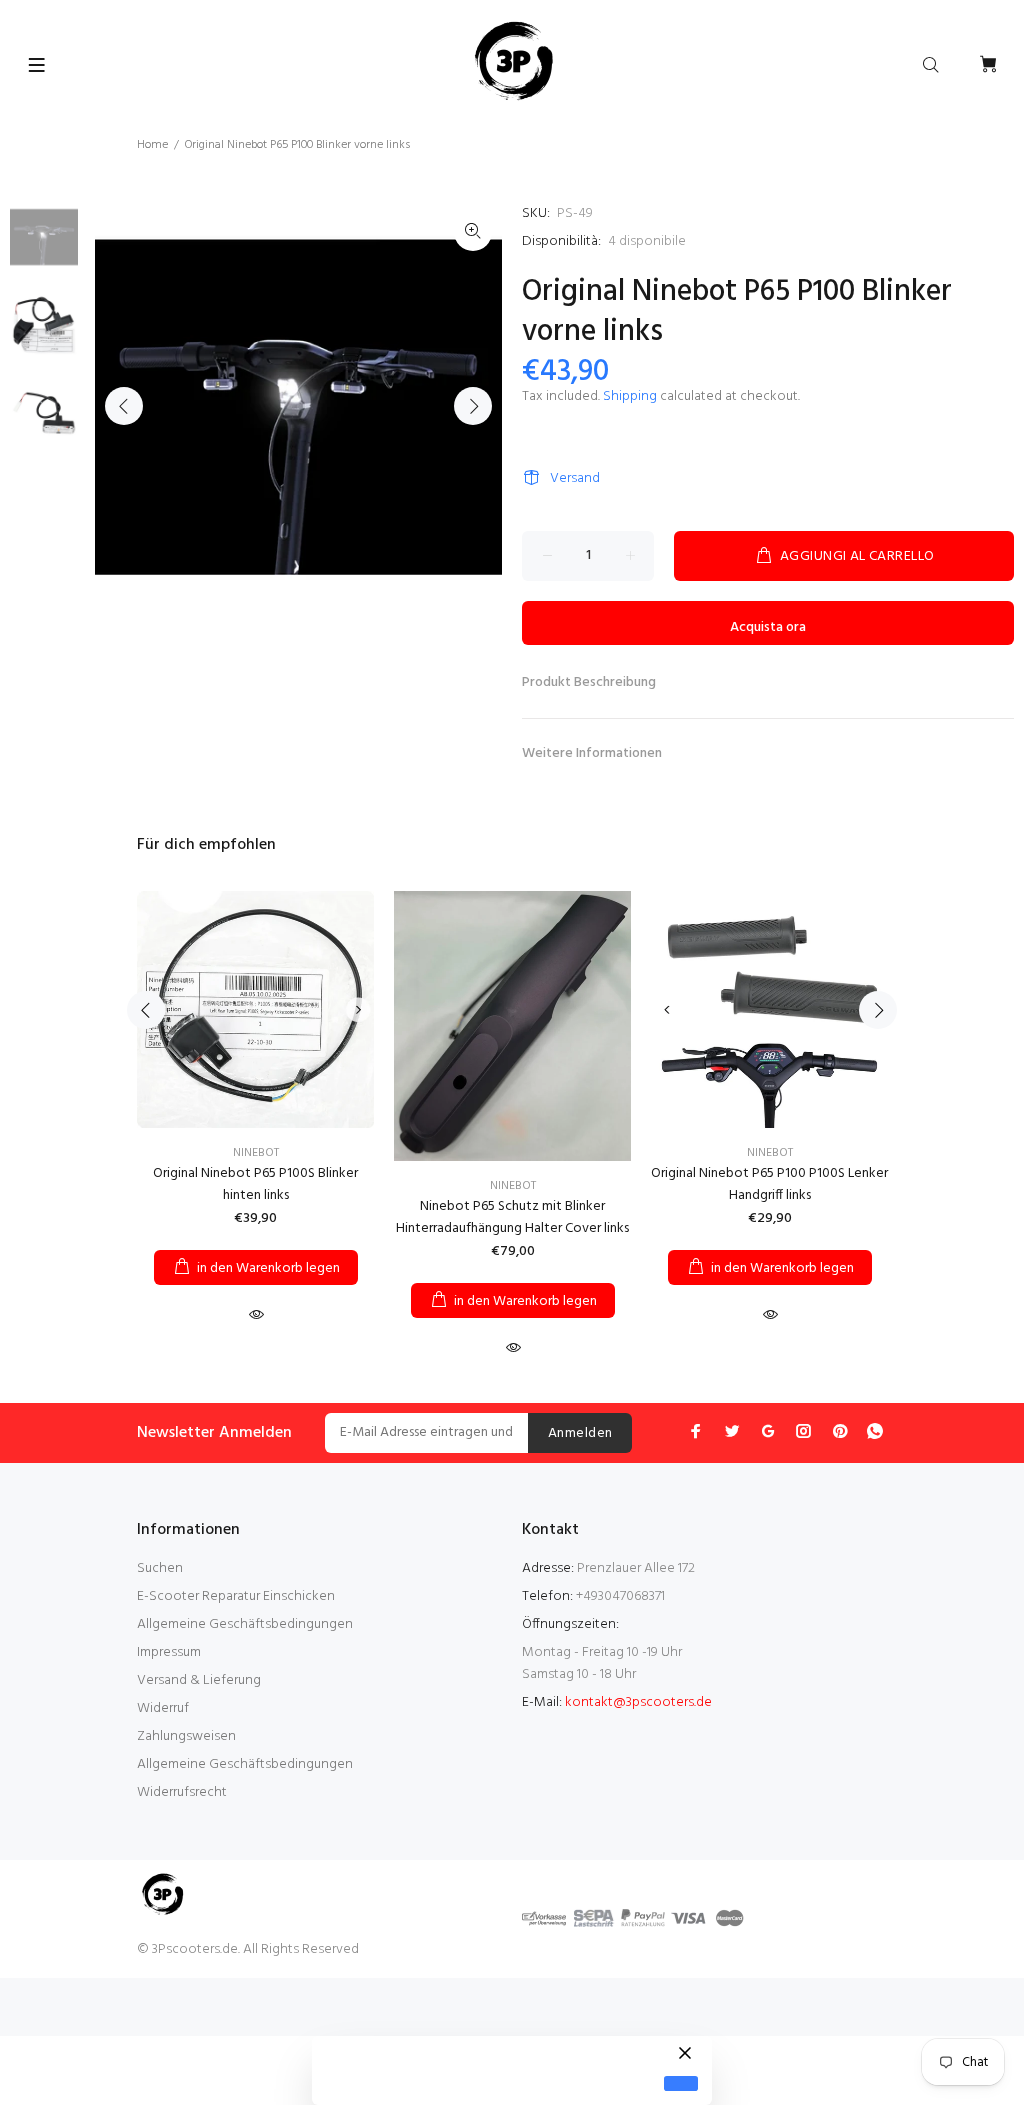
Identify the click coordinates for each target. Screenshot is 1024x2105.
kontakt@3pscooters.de (638, 1702)
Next (473, 406)
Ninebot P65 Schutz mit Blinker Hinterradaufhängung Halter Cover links (512, 1217)
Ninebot (256, 1153)
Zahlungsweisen (186, 1736)
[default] (681, 2083)
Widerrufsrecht (182, 1792)
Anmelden (580, 1433)
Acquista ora (768, 627)
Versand (575, 478)
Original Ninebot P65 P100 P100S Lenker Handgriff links (769, 1184)
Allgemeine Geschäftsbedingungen (245, 1624)
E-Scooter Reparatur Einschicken (236, 1596)
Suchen (160, 1568)
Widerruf (163, 1708)
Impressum (169, 1652)
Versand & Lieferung (199, 1680)
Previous (124, 406)
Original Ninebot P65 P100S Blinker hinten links (255, 1184)
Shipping (630, 396)
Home (152, 145)
